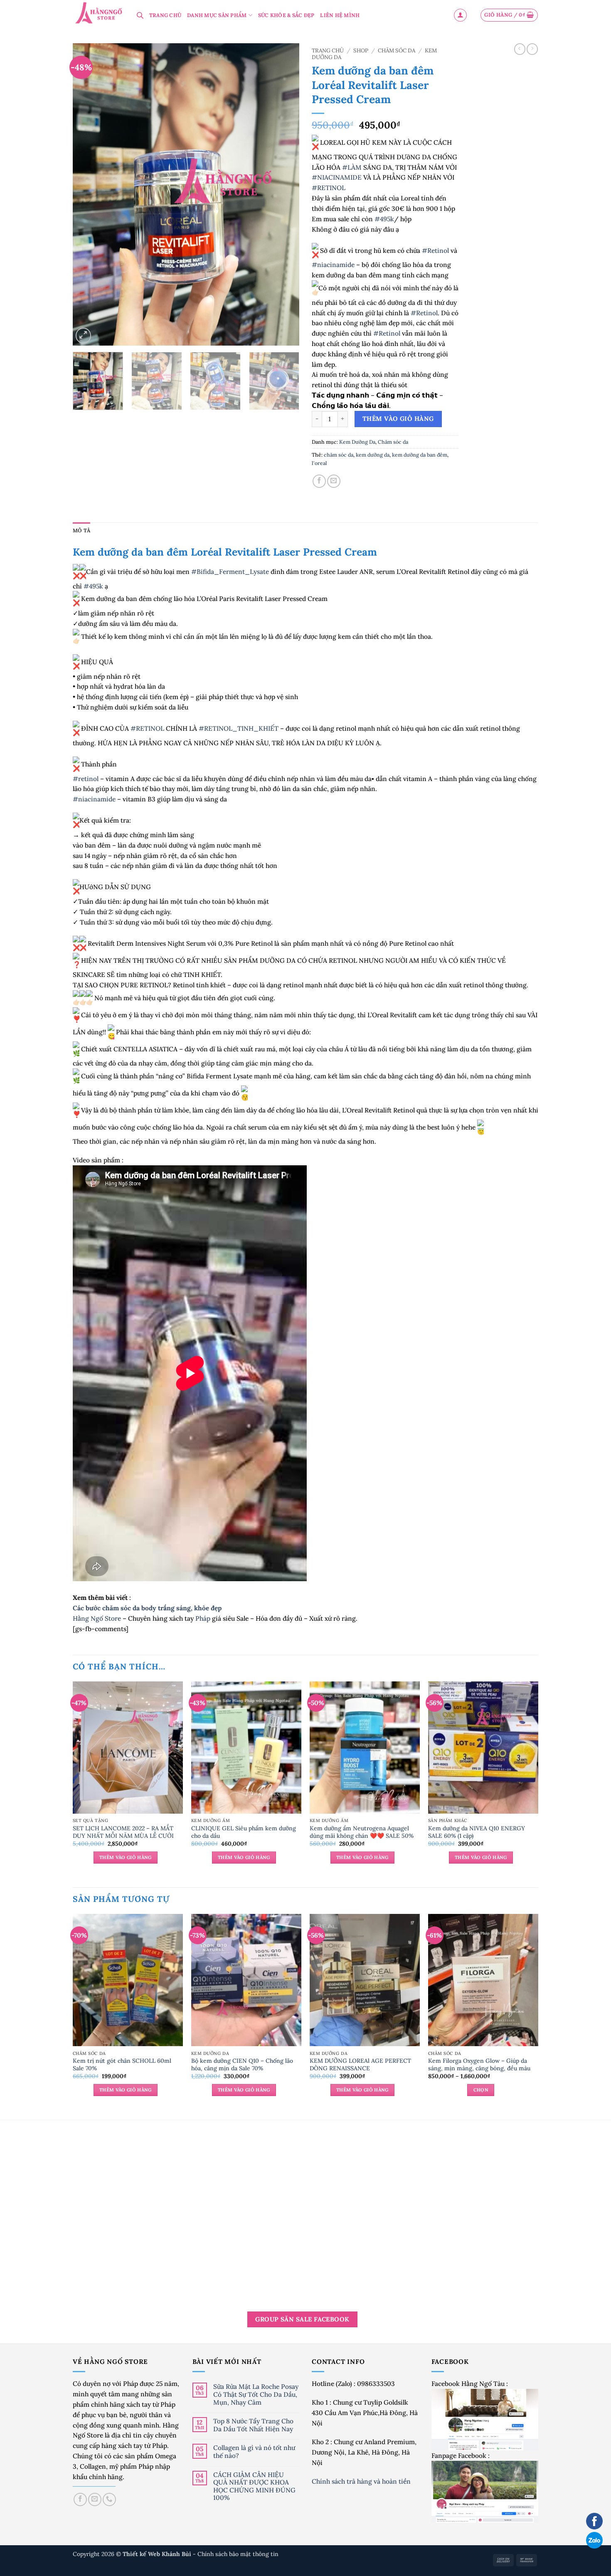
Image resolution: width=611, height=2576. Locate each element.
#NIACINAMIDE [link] (337, 177)
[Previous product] (532, 49)
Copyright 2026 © (133, 2554)
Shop (361, 51)
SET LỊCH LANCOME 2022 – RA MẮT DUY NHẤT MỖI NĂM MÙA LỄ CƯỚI (123, 1832)
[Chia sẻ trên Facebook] (319, 481)
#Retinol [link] (435, 250)
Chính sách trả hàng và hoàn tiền (362, 2481)
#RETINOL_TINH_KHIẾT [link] (239, 728)
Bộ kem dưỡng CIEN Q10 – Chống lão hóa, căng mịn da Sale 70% (242, 2064)
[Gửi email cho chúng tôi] (95, 2499)
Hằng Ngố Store (97, 1618)
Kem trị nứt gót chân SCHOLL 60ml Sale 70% (122, 2064)
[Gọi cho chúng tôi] (109, 2499)
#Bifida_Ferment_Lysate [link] (230, 571)
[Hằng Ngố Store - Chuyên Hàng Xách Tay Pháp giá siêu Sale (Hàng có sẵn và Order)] (99, 14)
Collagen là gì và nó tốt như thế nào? (254, 2451)
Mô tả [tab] (81, 530)
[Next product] (520, 49)
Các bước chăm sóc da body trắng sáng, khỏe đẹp (147, 1608)
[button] (460, 15)
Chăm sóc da (397, 51)
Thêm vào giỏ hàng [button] (126, 1857)
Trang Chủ (165, 15)
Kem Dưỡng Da (357, 442)
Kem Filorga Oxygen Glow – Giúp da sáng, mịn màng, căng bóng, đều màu (479, 2064)
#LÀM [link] (352, 167)
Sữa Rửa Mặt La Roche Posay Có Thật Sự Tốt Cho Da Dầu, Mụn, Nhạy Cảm (256, 2394)
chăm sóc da (339, 455)
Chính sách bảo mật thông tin (238, 2554)
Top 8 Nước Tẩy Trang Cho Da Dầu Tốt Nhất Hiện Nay (253, 2425)
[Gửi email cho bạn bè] (334, 481)
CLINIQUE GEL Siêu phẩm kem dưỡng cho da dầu (244, 1832)
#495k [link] (384, 219)
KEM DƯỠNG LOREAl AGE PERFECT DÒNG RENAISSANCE (360, 2064)
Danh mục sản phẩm (217, 15)
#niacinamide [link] (333, 265)
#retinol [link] (86, 779)
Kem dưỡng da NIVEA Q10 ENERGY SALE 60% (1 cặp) (477, 1832)
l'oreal (319, 463)
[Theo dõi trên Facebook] (80, 2499)
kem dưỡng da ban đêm (420, 455)
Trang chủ (328, 51)
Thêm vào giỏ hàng (398, 419)
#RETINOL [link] (329, 188)
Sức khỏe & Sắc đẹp (286, 15)
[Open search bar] (140, 15)
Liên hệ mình (340, 15)
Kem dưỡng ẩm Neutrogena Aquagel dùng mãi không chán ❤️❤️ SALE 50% (362, 1832)
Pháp (203, 1618)
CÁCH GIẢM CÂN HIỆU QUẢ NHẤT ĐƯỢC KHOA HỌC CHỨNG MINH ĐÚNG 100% (254, 2486)
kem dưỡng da (373, 455)
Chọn (481, 2090)
